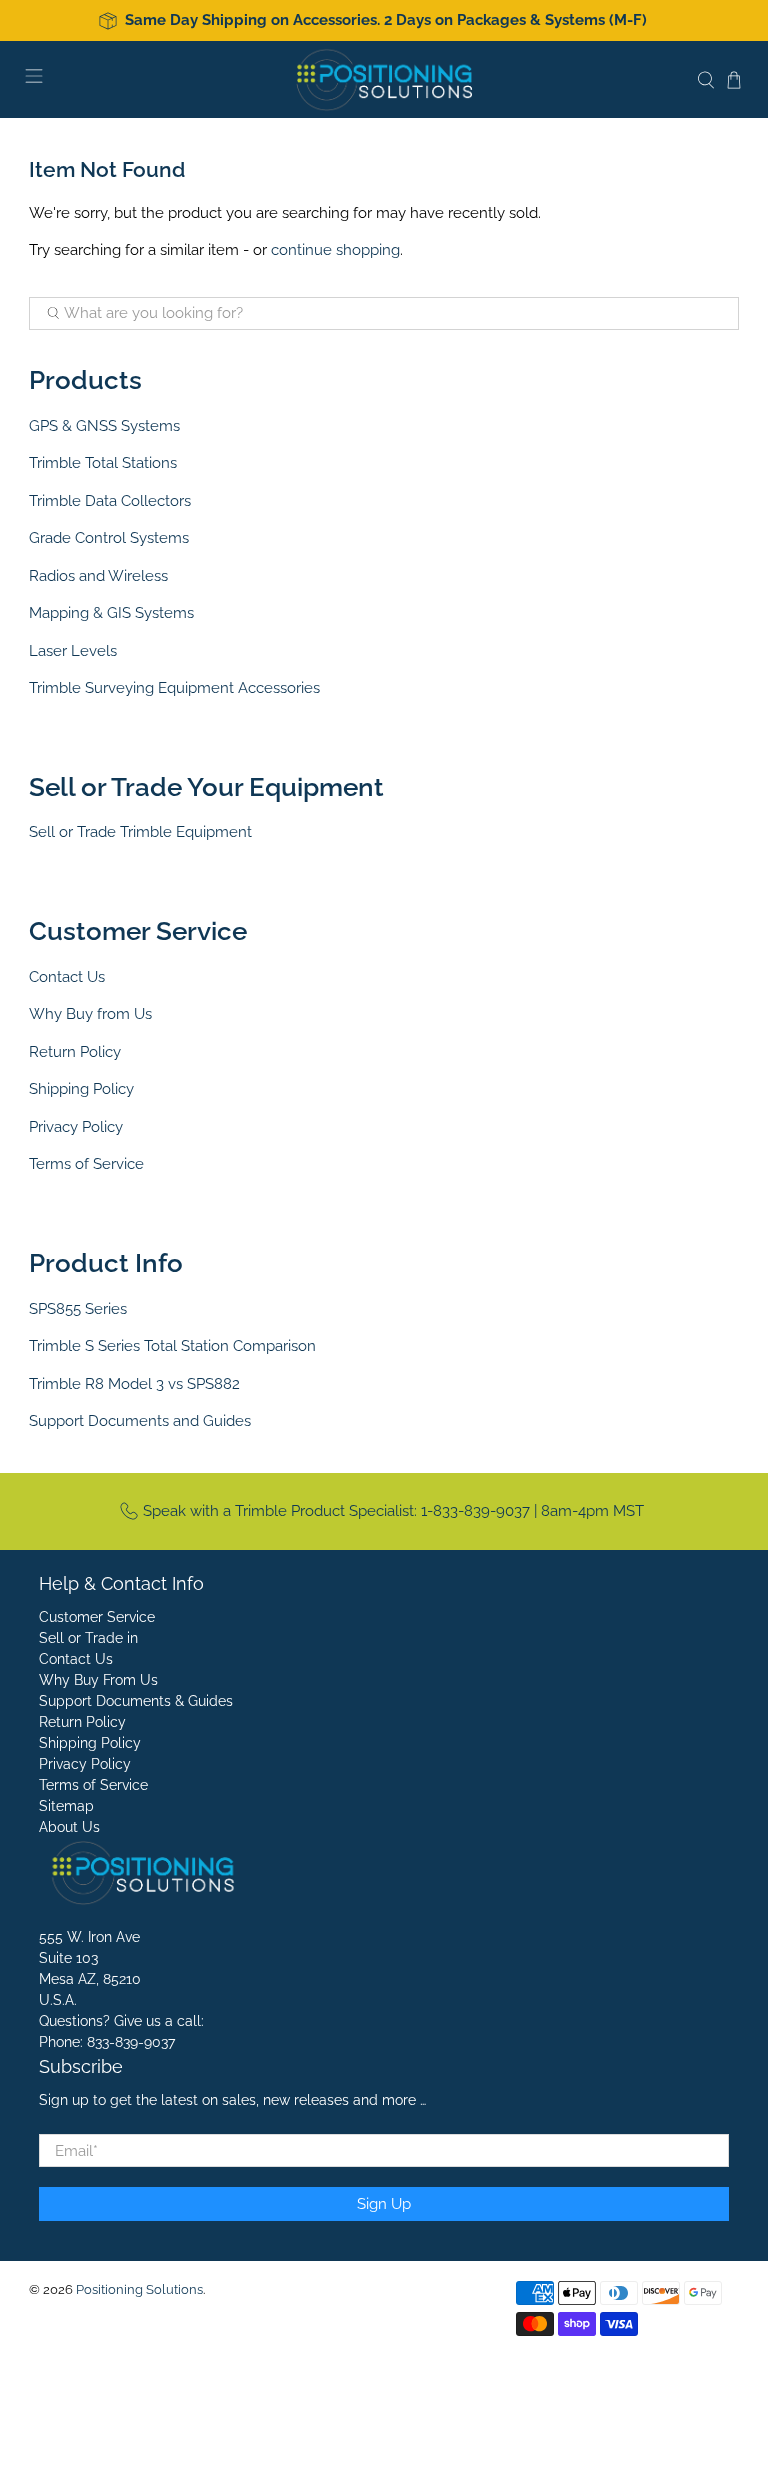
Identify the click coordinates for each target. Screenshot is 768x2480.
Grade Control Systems (109, 538)
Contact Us (67, 977)
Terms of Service (86, 1164)
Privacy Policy (76, 1127)
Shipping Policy (81, 1089)
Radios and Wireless (98, 576)
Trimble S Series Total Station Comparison (172, 1346)
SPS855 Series (78, 1309)
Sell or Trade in (88, 1638)
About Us (69, 1827)
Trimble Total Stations (103, 463)
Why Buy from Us (90, 1014)
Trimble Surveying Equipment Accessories (174, 688)
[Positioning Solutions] (384, 79)
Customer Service (97, 1617)
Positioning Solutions (139, 2289)
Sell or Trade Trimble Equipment (140, 832)
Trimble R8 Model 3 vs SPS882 (134, 1384)
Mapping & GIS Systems (111, 613)
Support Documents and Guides (140, 1421)
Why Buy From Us (98, 1680)
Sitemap (66, 1806)
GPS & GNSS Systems (104, 426)
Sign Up (384, 2204)
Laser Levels (73, 651)
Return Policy (75, 1052)
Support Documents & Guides (136, 1701)
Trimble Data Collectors (110, 501)
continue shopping (335, 250)
